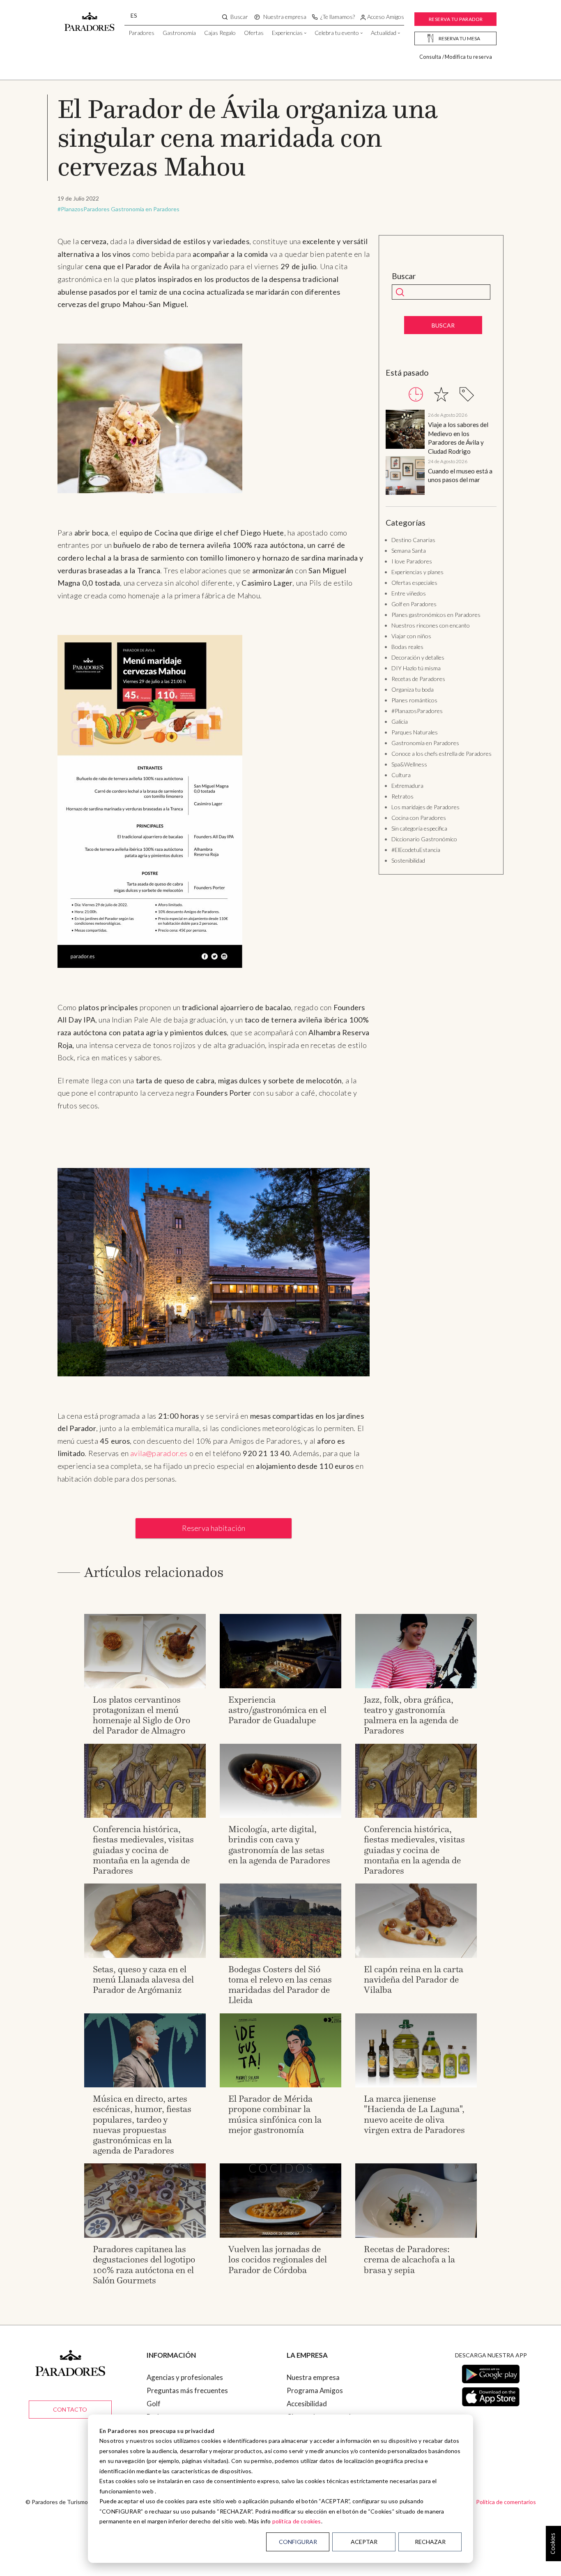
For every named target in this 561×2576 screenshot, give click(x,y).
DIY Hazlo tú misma (416, 668)
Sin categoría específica (419, 828)
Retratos (402, 796)
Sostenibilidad (408, 860)
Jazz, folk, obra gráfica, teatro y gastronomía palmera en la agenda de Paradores (411, 1715)
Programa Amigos (315, 2390)
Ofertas (254, 33)
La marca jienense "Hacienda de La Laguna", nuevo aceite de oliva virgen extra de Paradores (414, 2114)
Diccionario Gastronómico (424, 839)
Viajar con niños (411, 636)
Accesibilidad (307, 2404)
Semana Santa (409, 551)
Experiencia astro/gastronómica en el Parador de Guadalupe (277, 1710)
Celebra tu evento (337, 33)
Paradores (141, 33)
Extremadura (407, 786)
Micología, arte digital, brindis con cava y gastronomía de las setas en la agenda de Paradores (279, 1845)
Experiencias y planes (417, 572)
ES (134, 15)
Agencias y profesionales (185, 2377)
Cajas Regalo (220, 33)
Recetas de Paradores (418, 679)
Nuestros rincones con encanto (431, 625)
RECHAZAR (430, 2542)
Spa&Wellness (409, 764)
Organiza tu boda (413, 689)
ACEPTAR (364, 2542)
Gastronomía (179, 33)
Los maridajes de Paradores (425, 807)
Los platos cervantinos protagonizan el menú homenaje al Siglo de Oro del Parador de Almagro (141, 1715)
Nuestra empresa (313, 2377)
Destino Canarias (413, 540)
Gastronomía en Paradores (145, 209)
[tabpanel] (441, 454)
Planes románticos (414, 700)
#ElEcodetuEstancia (416, 850)
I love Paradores (412, 561)
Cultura (401, 775)
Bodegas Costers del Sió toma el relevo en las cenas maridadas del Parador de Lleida (280, 1985)
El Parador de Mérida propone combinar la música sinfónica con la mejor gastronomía (275, 2114)
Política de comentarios (506, 2502)
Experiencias (287, 33)
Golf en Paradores (414, 604)
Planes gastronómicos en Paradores (436, 615)
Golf (154, 2404)
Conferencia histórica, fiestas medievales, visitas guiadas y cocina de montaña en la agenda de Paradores (143, 1850)
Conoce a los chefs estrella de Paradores (441, 754)
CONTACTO (70, 2409)
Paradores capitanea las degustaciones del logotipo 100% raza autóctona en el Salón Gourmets (144, 2265)
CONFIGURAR (298, 2542)
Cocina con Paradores (419, 818)
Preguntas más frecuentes (187, 2390)
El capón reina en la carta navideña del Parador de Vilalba (414, 1979)
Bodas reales (407, 647)
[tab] (416, 394)
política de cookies (297, 2521)
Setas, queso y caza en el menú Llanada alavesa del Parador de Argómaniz (143, 1979)
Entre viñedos (409, 593)
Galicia (400, 721)
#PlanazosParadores (84, 209)
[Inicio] (90, 18)
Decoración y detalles (418, 657)
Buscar (404, 276)
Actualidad (384, 33)
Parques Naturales (415, 732)
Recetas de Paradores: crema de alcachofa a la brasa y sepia (409, 2259)
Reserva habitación (214, 1528)
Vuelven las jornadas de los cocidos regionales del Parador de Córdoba (278, 2259)
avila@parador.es (159, 1453)
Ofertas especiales (414, 583)
